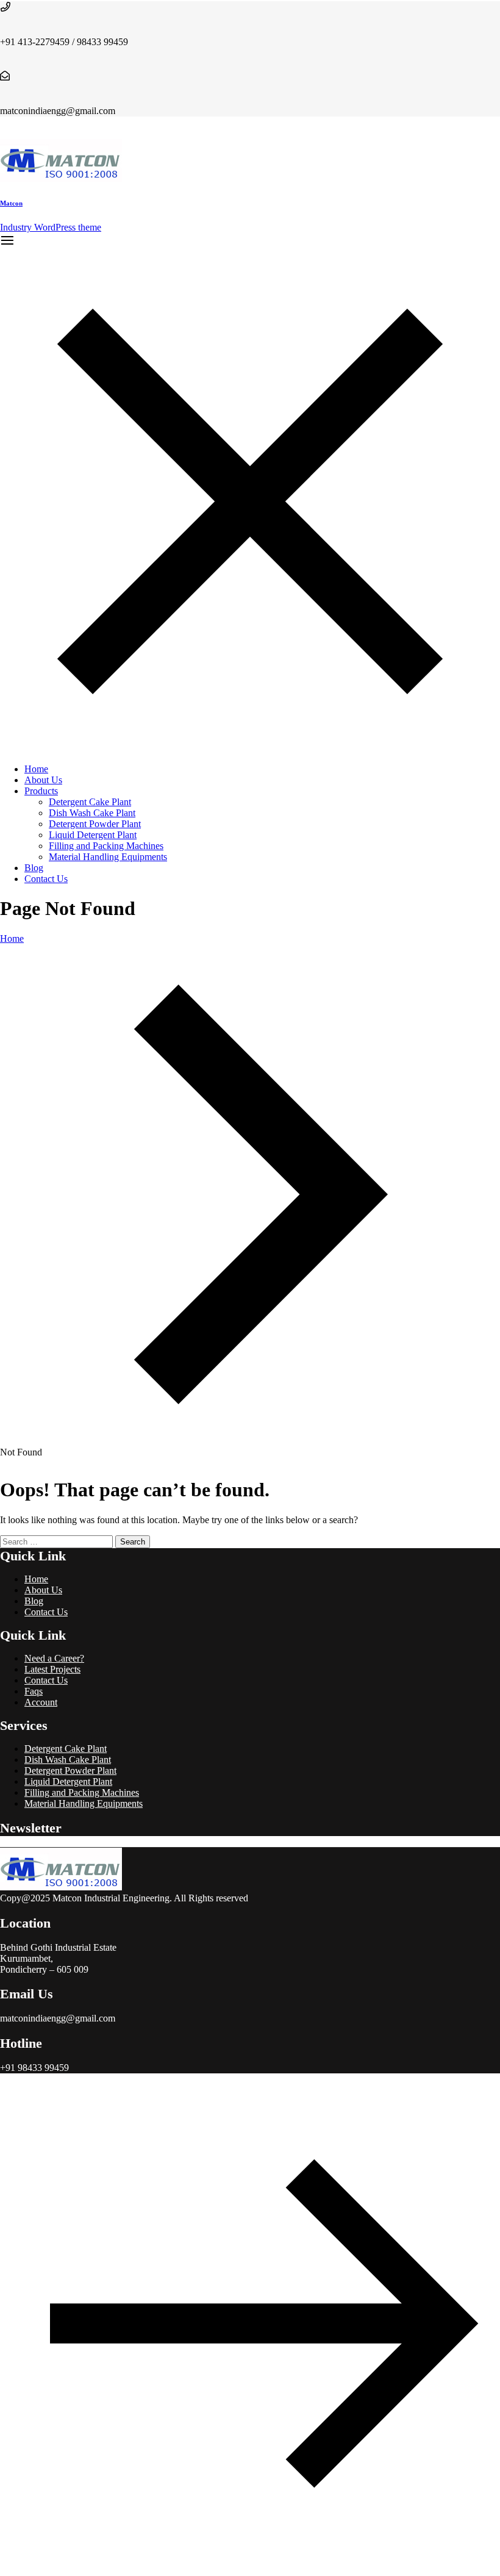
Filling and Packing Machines (106, 846)
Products (41, 791)
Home (36, 769)
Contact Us (46, 879)
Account (41, 1702)
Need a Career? (54, 1658)
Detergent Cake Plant (90, 802)
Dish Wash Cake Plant (92, 813)
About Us (43, 780)
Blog (34, 868)
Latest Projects (52, 1669)
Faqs (34, 1691)
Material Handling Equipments (108, 857)
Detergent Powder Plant (95, 824)
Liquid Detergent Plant (93, 835)
